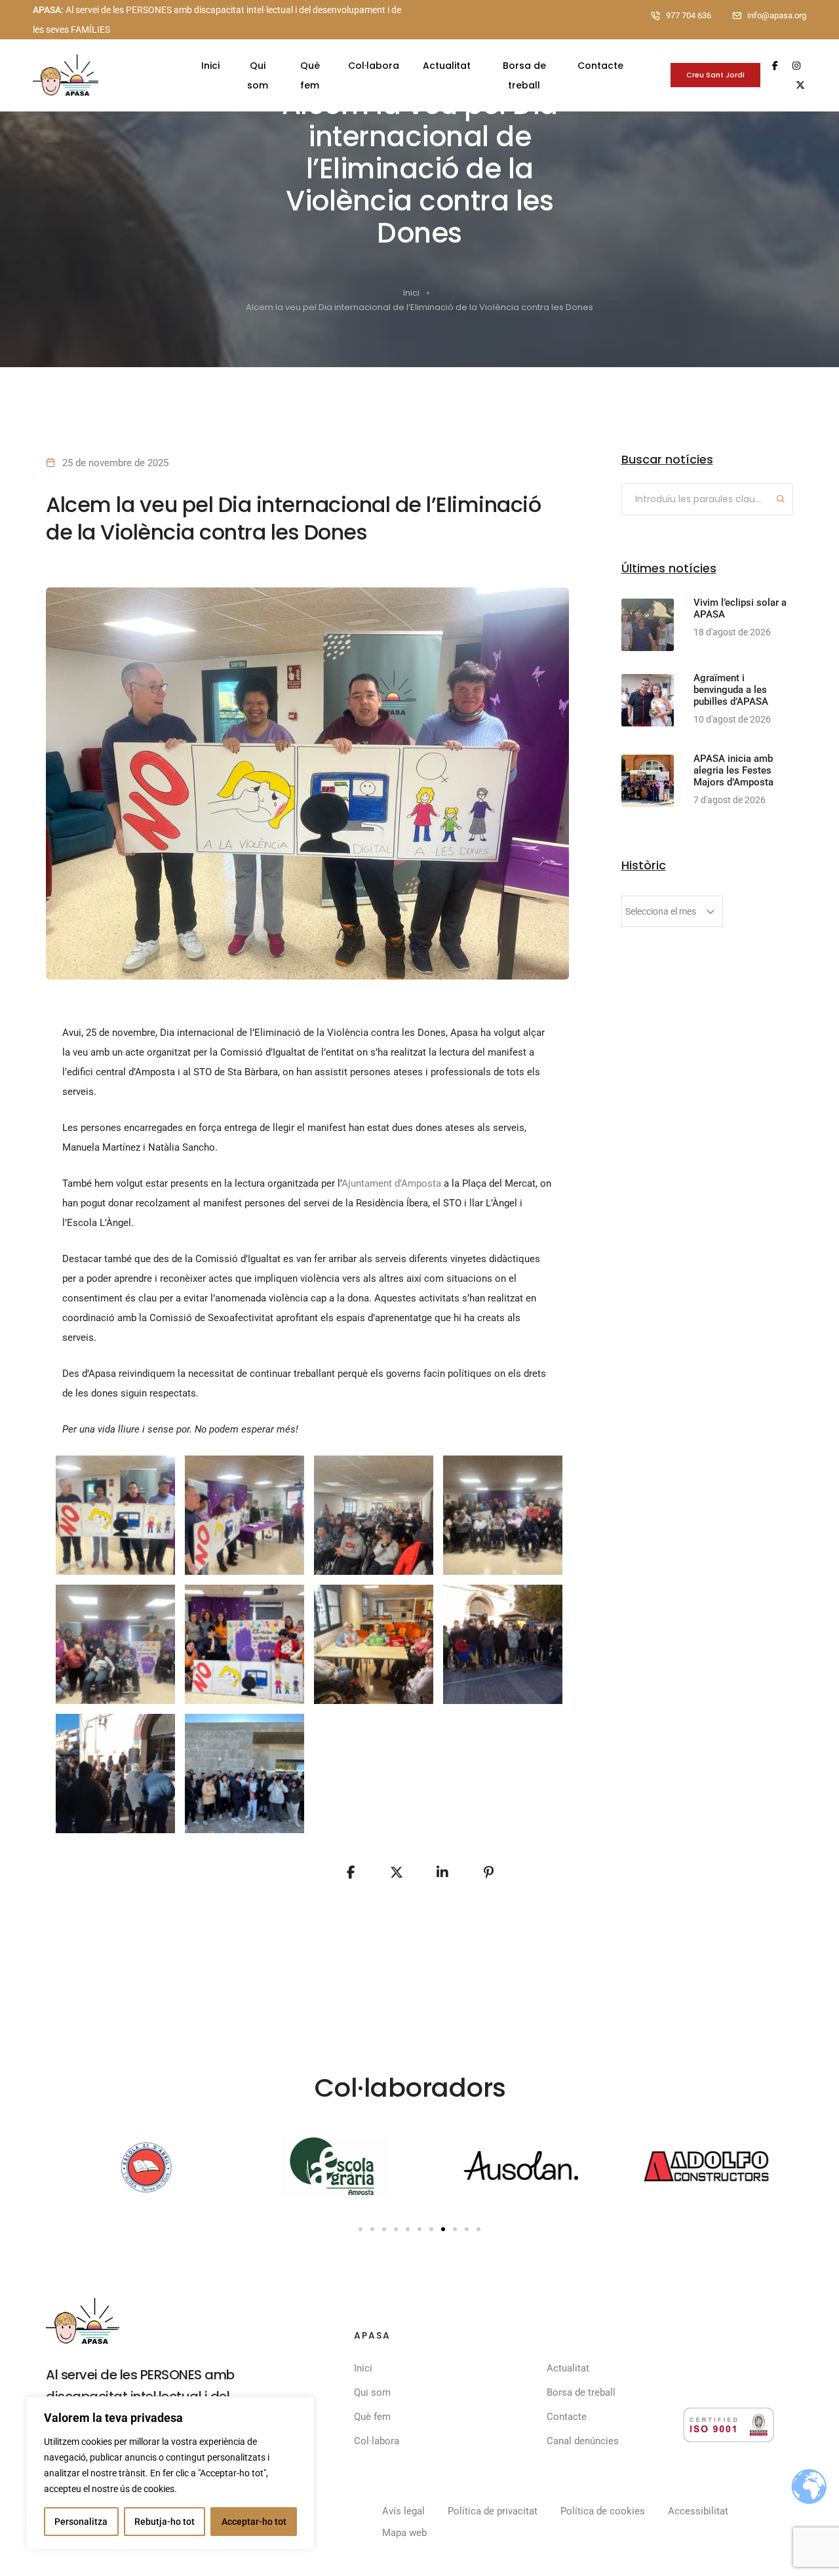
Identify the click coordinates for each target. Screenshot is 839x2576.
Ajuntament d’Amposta (391, 1183)
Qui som (258, 75)
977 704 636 (689, 15)
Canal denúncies (583, 2441)
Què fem (310, 75)
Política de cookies (603, 2511)
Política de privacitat (493, 2511)
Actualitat (447, 66)
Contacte (600, 66)
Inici (210, 66)
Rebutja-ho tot (165, 2522)
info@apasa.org (777, 15)
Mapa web (404, 2533)
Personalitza (81, 2522)
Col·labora (374, 66)
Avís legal (403, 2511)
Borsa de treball (524, 75)
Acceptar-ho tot (254, 2522)
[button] (361, 2229)
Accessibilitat (698, 2511)
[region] (170, 2473)
